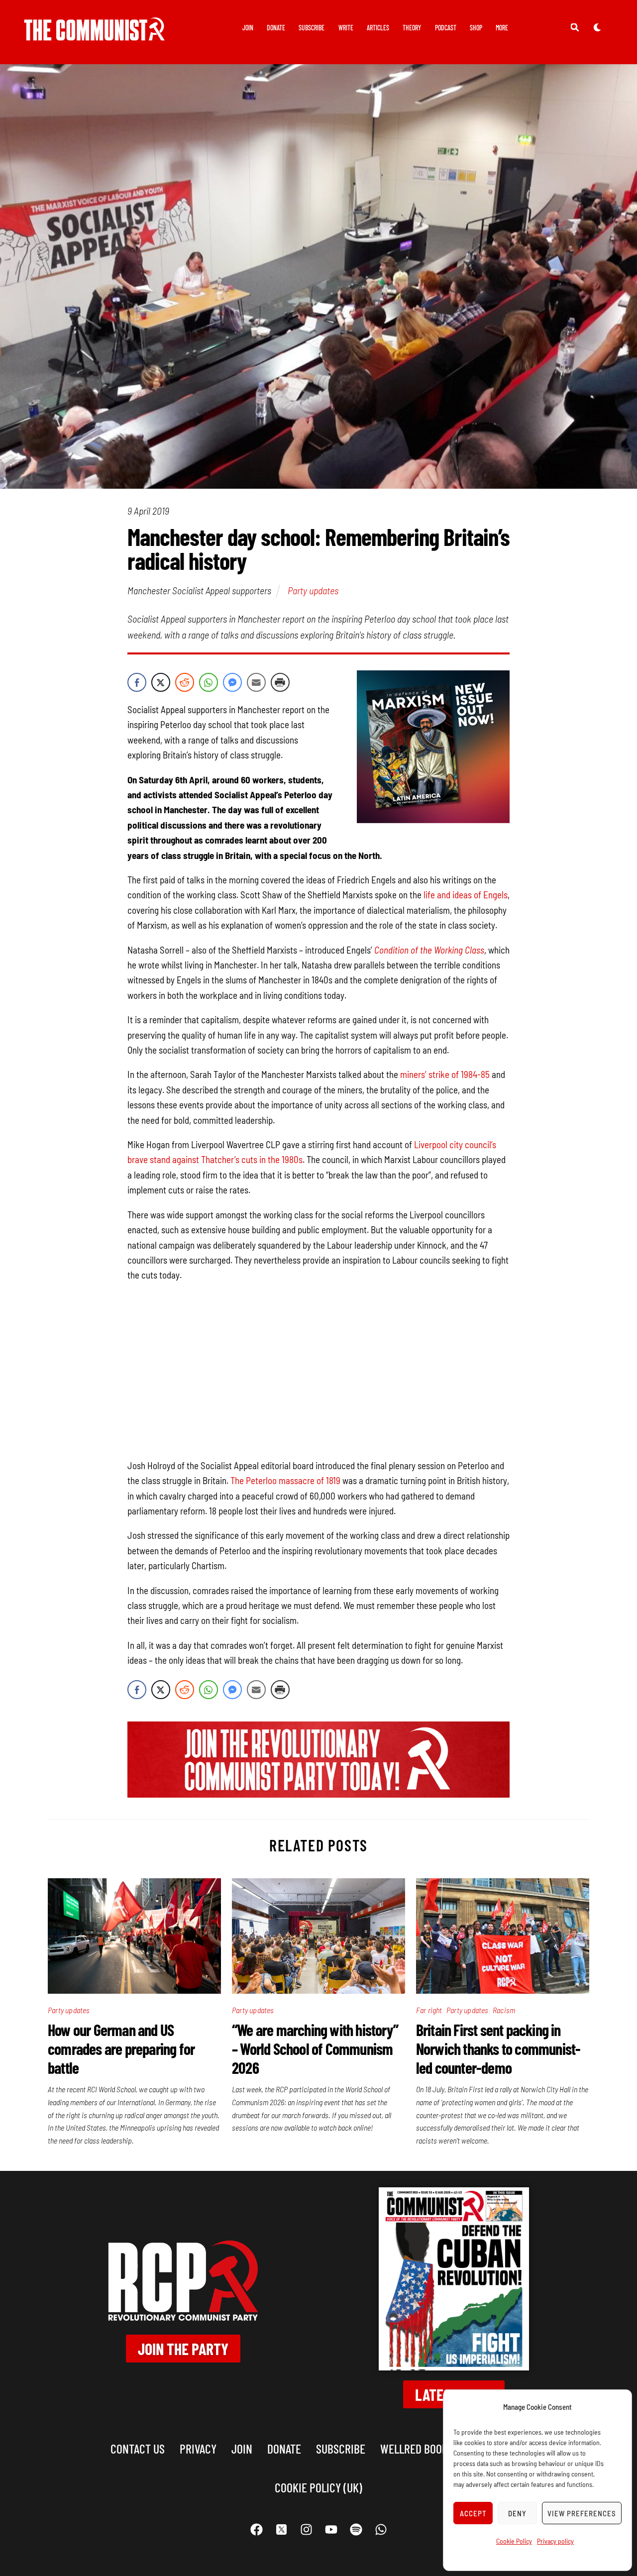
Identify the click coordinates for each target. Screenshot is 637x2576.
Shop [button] (476, 28)
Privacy (198, 2448)
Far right (429, 2010)
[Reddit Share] (185, 682)
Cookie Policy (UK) (318, 2487)
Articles (378, 28)
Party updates (313, 590)
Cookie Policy (514, 2541)
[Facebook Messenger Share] (232, 682)
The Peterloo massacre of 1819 (285, 1480)
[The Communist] (95, 34)
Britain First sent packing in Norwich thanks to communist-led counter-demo (498, 2048)
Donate (276, 28)
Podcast (446, 28)
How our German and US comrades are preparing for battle (121, 2048)
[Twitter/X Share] (161, 682)
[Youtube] (331, 2530)
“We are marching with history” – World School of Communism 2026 (315, 2048)
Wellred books (417, 2448)
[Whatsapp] (381, 2530)
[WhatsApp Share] (209, 682)
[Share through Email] (256, 682)
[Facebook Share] (137, 682)
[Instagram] (306, 2530)
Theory (412, 28)
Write (346, 28)
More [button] (502, 28)
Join (248, 28)
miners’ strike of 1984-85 (445, 1074)
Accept (473, 2513)
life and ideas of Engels (466, 895)
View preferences (582, 2513)
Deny (517, 2513)
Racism (504, 2010)
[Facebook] (256, 2530)
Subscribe (312, 28)
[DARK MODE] (597, 27)
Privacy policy (555, 2541)
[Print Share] (280, 682)
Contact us (138, 2448)
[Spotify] (356, 2530)
